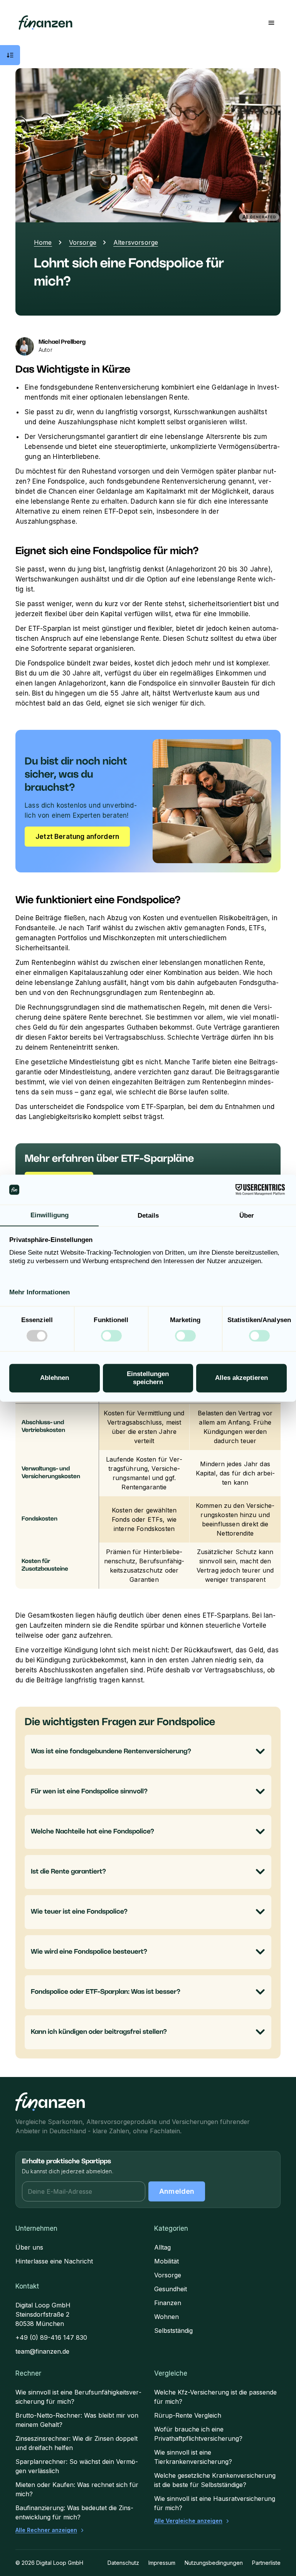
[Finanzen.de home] (50, 2102)
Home (43, 242)
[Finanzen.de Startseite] (45, 23)
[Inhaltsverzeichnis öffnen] (10, 55)
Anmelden (177, 2191)
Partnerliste (266, 2563)
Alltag (162, 2247)
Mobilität (166, 2261)
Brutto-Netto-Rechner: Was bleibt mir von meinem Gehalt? (77, 2420)
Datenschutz (123, 2563)
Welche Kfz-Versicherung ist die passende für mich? (215, 2397)
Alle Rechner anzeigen (46, 2530)
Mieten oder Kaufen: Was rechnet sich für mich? (77, 2489)
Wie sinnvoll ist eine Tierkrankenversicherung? (193, 2457)
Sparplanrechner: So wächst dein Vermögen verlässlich (77, 2466)
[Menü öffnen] (271, 23)
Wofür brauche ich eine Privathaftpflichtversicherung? (198, 2434)
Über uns (29, 2247)
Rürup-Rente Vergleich (188, 2415)
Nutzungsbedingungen (214, 2563)
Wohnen (166, 2317)
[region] (148, 1482)
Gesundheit (171, 2289)
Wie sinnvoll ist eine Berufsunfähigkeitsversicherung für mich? (78, 2397)
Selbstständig (173, 2331)
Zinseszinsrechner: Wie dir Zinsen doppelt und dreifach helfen (77, 2443)
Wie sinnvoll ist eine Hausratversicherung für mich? (215, 2503)
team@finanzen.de (42, 2351)
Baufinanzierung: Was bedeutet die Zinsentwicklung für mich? (74, 2512)
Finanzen (168, 2303)
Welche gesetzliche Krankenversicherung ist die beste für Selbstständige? (215, 2480)
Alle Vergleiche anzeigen (188, 2521)
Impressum (162, 2563)
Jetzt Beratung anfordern (77, 837)
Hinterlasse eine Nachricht (54, 2261)
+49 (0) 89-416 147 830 (51, 2337)
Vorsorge (83, 242)
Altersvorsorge (136, 242)
